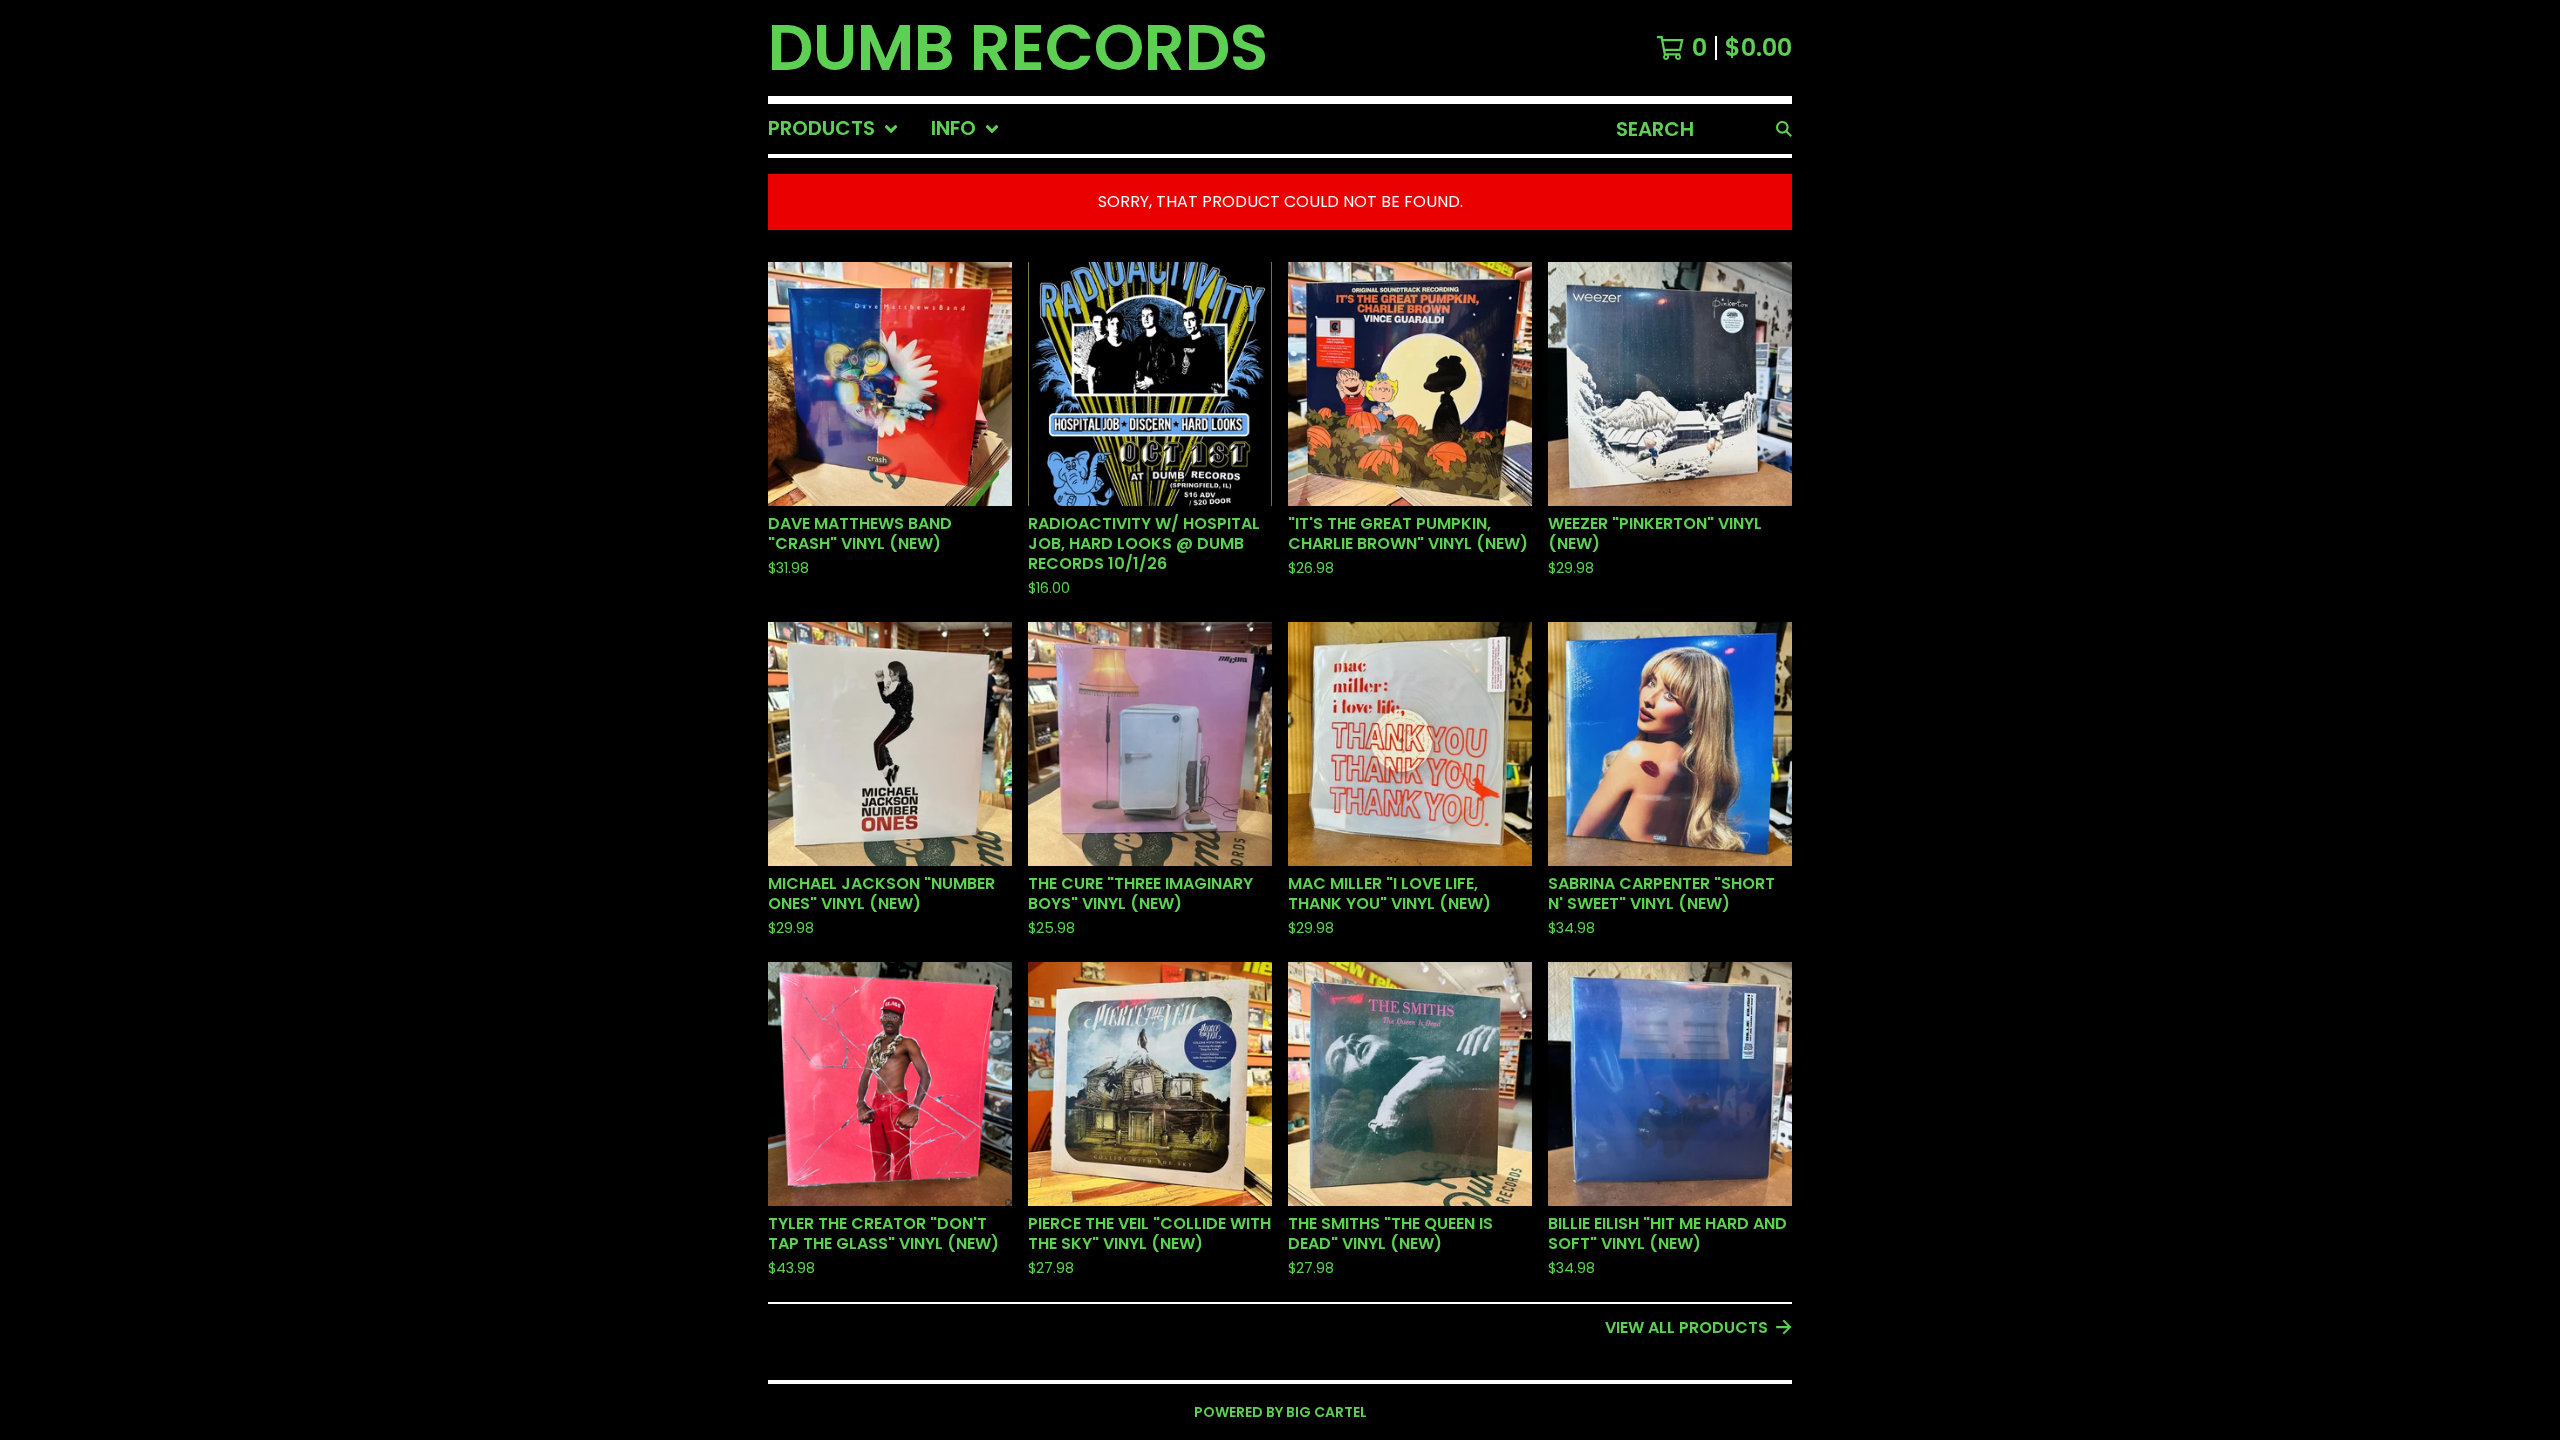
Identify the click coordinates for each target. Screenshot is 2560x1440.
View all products (1686, 1327)
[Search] (1784, 129)
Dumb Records (1018, 48)
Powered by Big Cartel (1280, 1412)
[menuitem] (833, 129)
